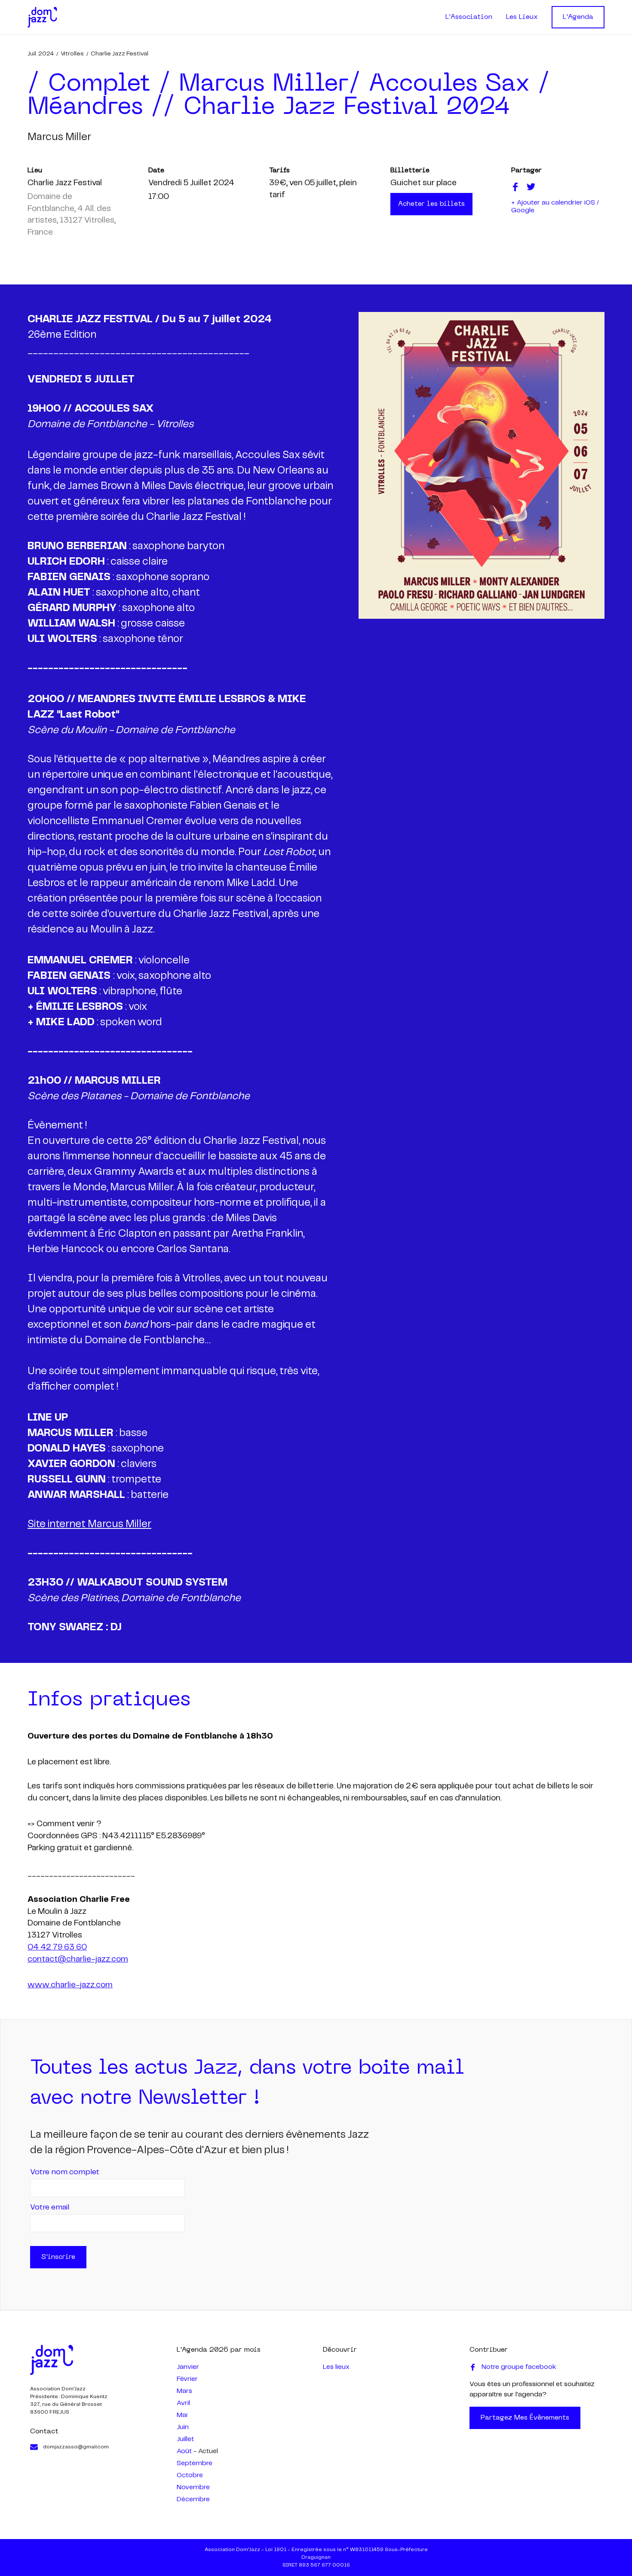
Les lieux (336, 2367)
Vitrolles (72, 54)
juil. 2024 (41, 54)
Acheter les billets (431, 204)
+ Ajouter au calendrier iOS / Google (555, 206)
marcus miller (59, 137)
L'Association (469, 17)
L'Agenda (578, 17)
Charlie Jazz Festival (120, 54)
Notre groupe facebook (519, 2367)
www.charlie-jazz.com (70, 1985)
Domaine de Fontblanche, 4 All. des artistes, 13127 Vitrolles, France (72, 215)
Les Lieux (522, 17)
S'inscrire (58, 2257)
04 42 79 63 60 (57, 1947)
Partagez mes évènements (525, 2418)
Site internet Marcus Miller (89, 1524)
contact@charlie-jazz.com (78, 1959)
